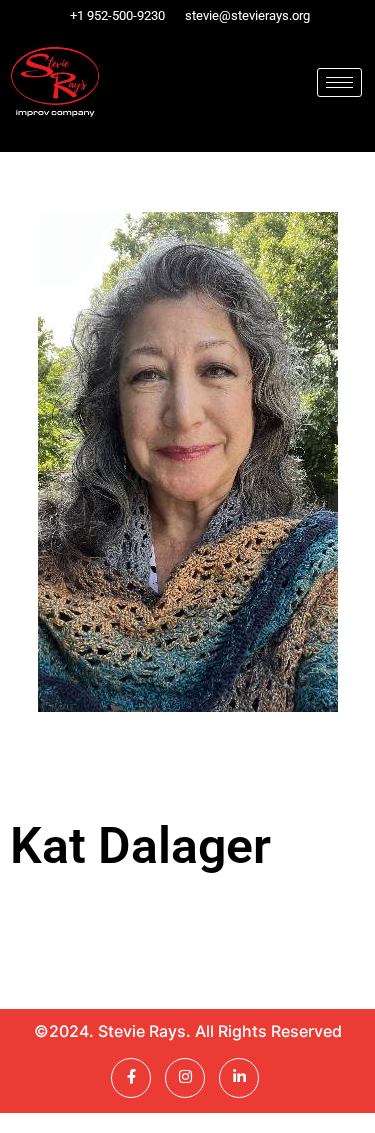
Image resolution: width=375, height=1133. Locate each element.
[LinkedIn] (239, 1078)
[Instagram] (185, 1078)
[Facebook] (131, 1078)
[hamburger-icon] (339, 82)
